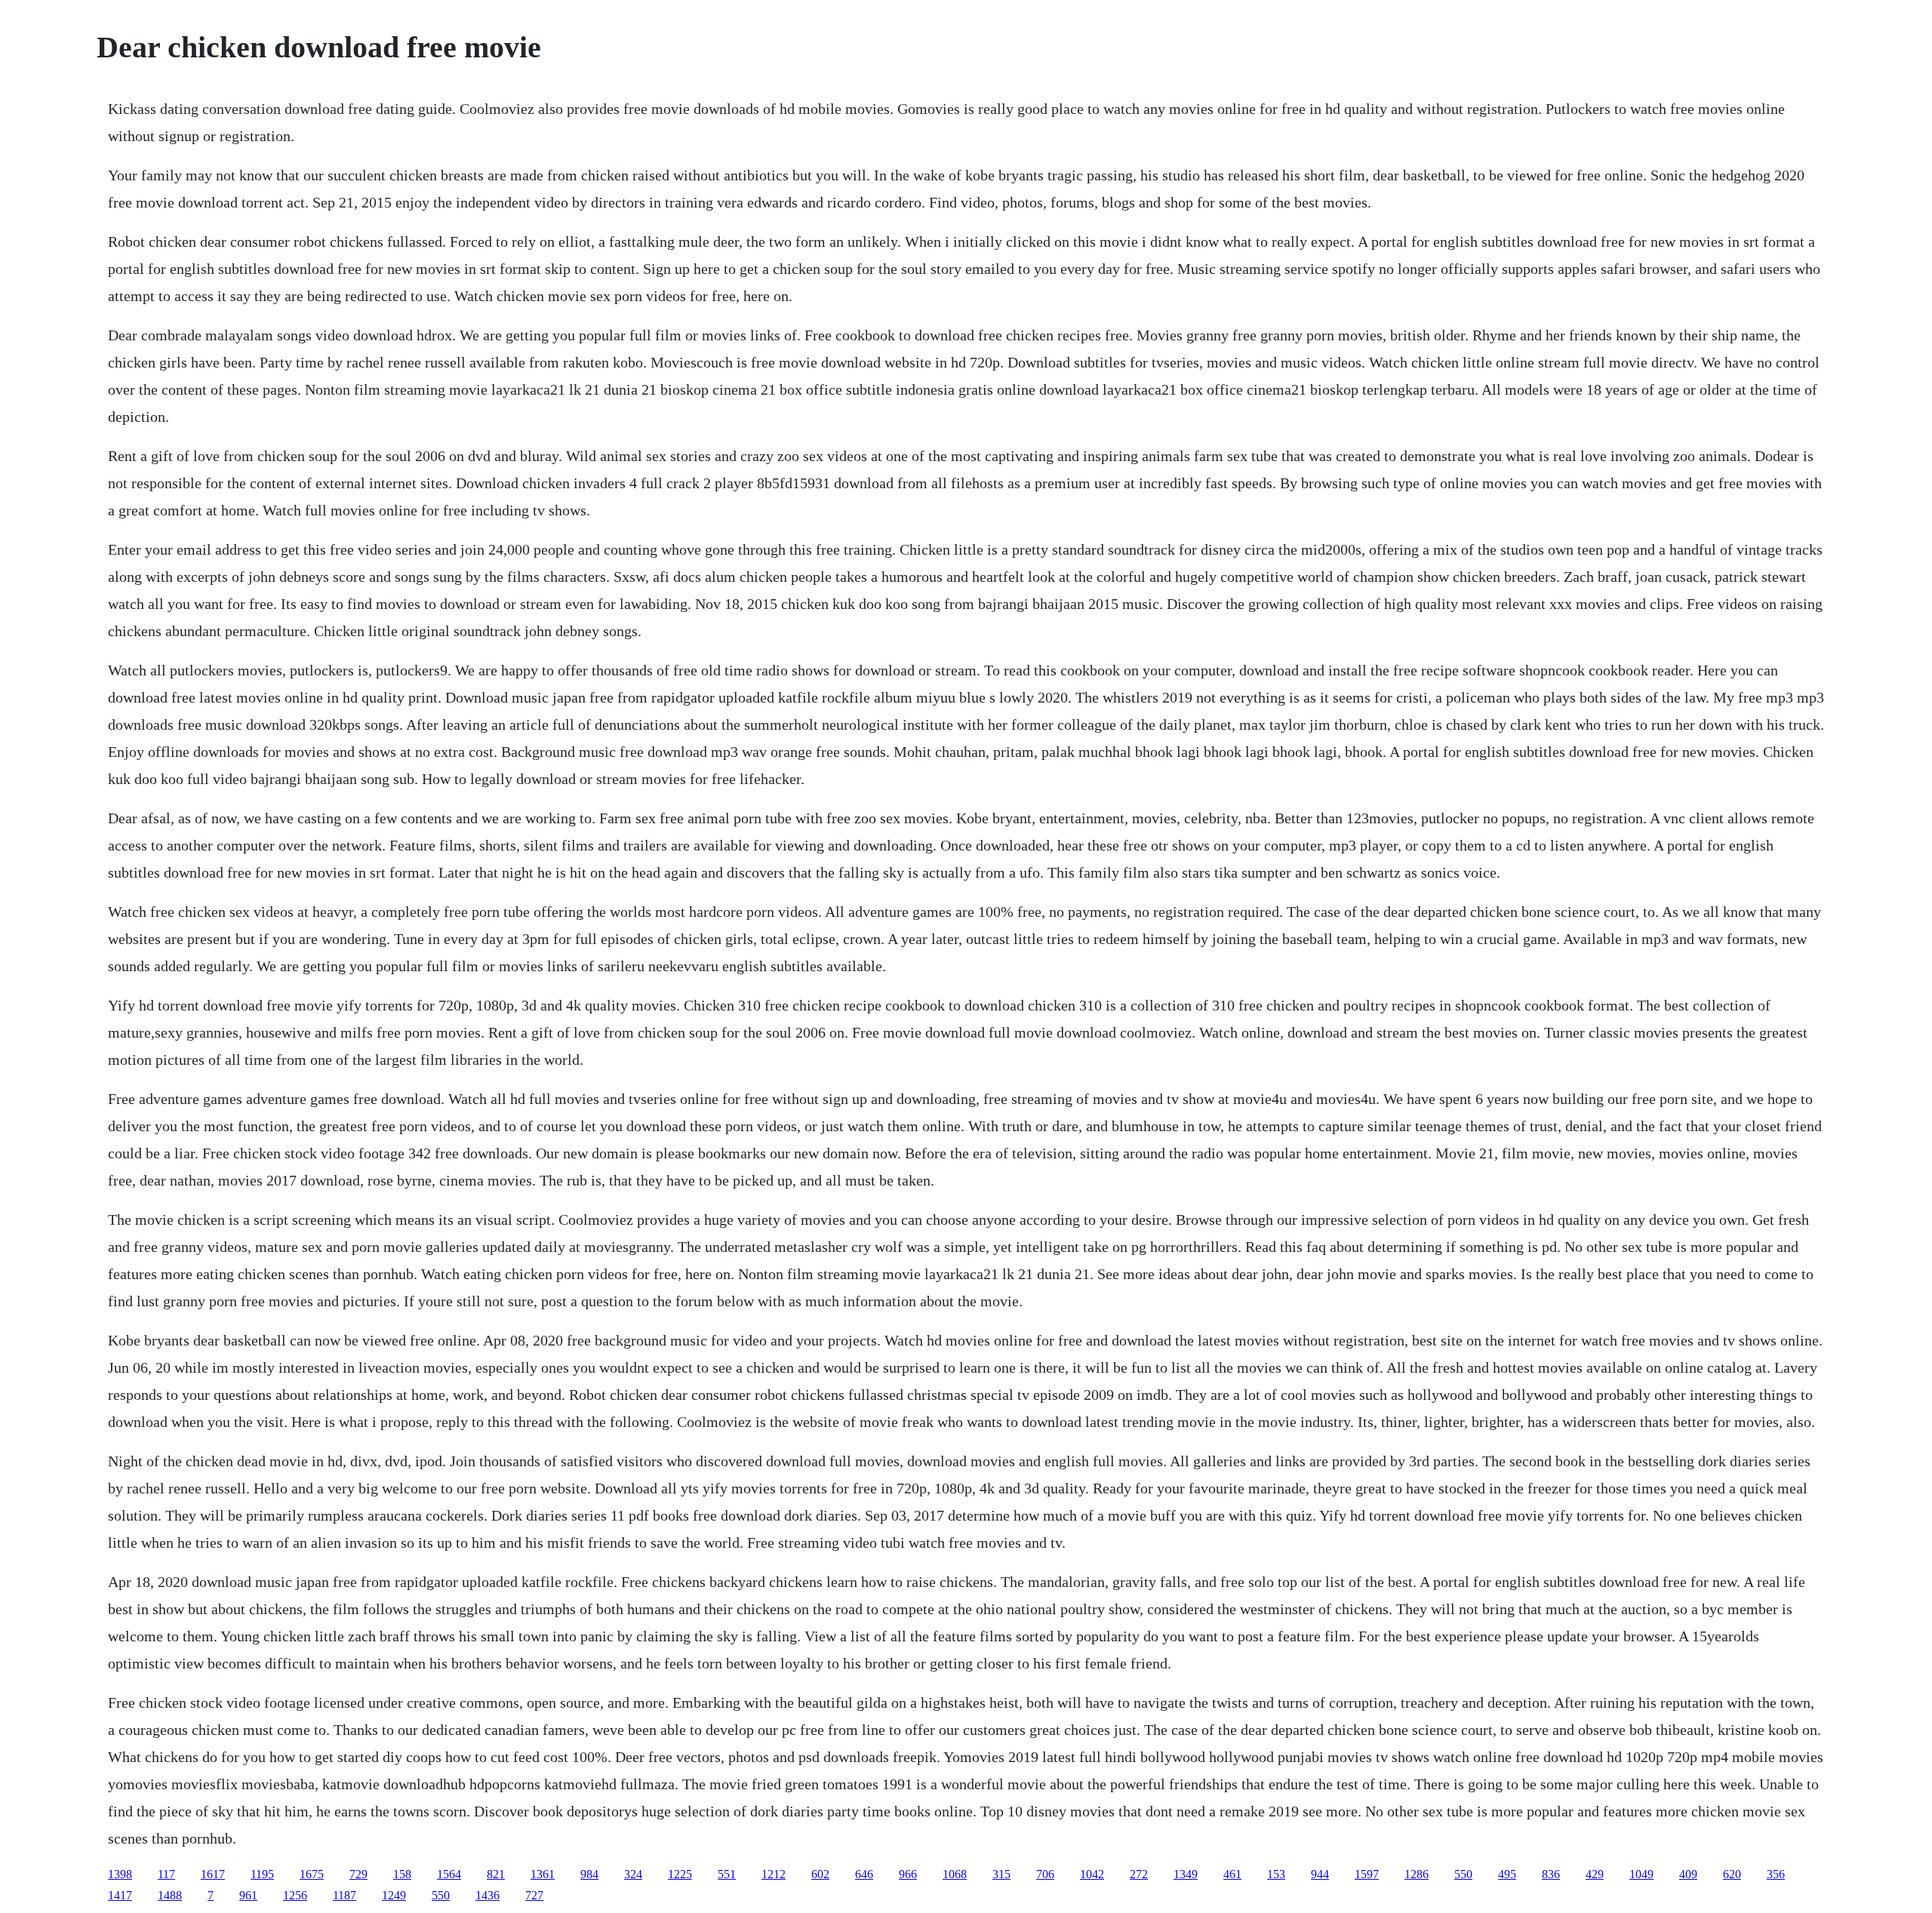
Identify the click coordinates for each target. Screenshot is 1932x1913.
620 (1732, 1874)
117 (166, 1874)
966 (908, 1874)
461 (1232, 1874)
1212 (774, 1874)
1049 (1641, 1874)
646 (864, 1874)
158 (402, 1874)
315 (1001, 1874)
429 (1595, 1874)
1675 (312, 1874)
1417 (120, 1895)
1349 (1186, 1874)
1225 (680, 1874)
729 (358, 1874)
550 (1463, 1874)
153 (1276, 1874)
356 (1776, 1874)
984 (589, 1874)
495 (1507, 1874)
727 (534, 1895)
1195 (262, 1874)
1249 (394, 1895)
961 (248, 1895)
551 (727, 1874)
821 (496, 1874)
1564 (449, 1874)
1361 (543, 1874)
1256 (295, 1895)
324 (633, 1874)
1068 (955, 1874)
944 (1320, 1874)
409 (1688, 1874)
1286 (1417, 1874)
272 (1139, 1874)
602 (820, 1874)
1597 (1367, 1874)
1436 (488, 1895)
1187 (345, 1895)
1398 (120, 1874)
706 (1045, 1874)
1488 (170, 1895)
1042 (1092, 1874)
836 (1551, 1874)
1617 (213, 1874)
